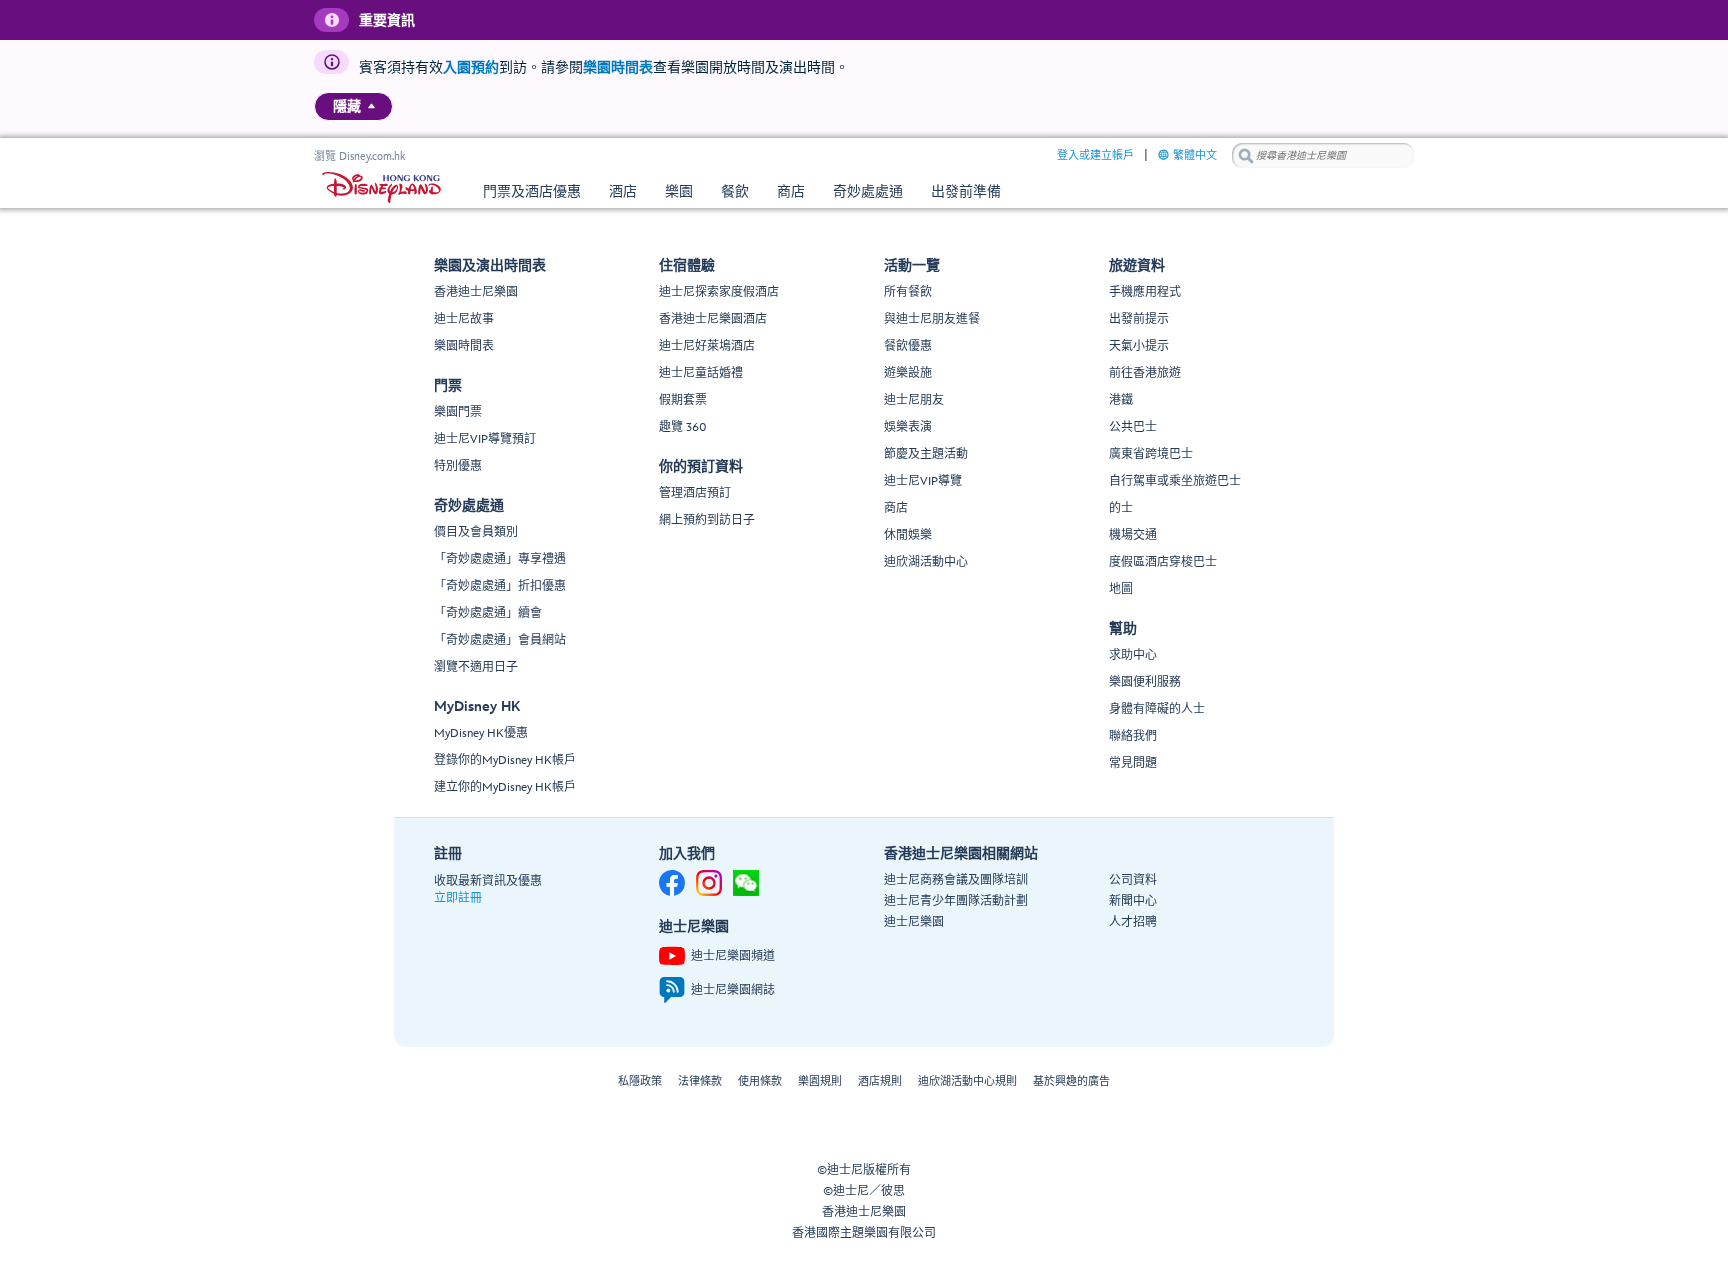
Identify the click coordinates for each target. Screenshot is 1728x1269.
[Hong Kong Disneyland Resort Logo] (381, 187)
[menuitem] (371, 106)
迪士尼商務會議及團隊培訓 (956, 880)
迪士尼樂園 (914, 922)
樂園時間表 (618, 67)
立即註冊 (458, 898)
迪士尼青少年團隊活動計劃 (956, 901)
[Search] (1246, 155)
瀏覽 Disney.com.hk (359, 156)
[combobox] (1323, 156)
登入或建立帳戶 (1095, 155)
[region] (353, 106)
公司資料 (1133, 880)
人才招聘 (1133, 922)
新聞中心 (1133, 901)
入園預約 (471, 67)
